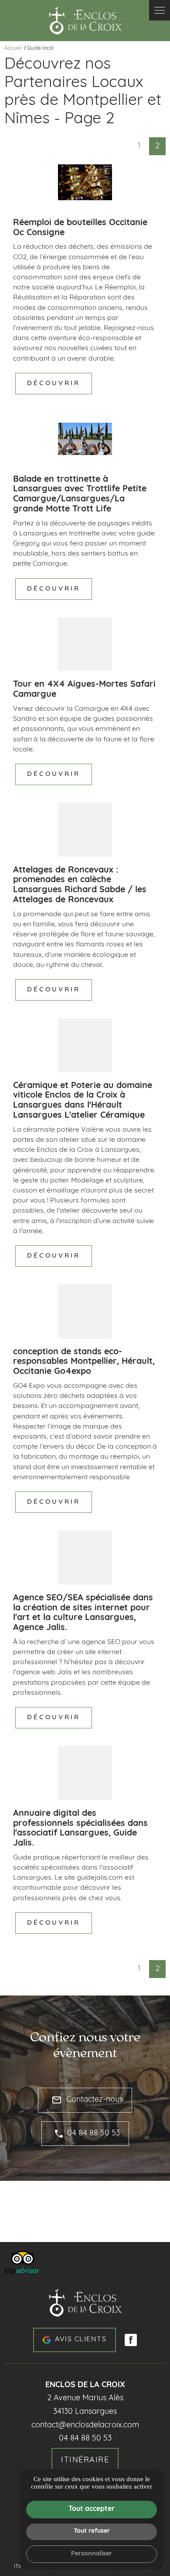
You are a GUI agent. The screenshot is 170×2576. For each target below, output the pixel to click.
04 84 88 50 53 (93, 2134)
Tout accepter (92, 2509)
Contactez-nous (87, 2100)
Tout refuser (92, 2531)
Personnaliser (92, 2554)
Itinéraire (85, 2461)
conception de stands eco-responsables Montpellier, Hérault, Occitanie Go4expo (84, 1362)
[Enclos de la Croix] (85, 21)
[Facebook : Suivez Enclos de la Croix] (131, 2340)
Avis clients (81, 2340)
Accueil (13, 49)
